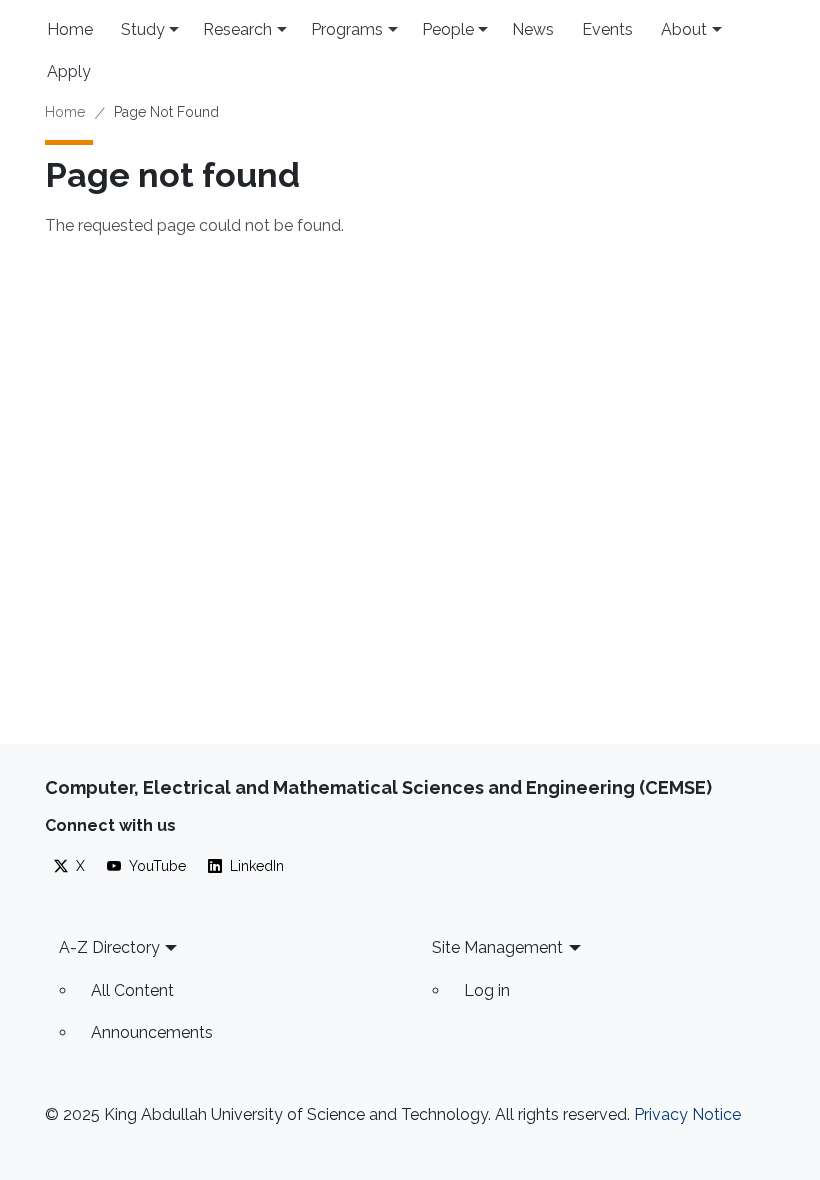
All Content (132, 990)
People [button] (448, 29)
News (533, 29)
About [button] (684, 29)
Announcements (152, 1032)
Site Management (497, 947)
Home (70, 29)
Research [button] (237, 29)
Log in (487, 990)
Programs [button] (347, 29)
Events (607, 29)
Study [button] (143, 29)
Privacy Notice (687, 1114)
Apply (69, 71)
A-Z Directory (109, 947)
